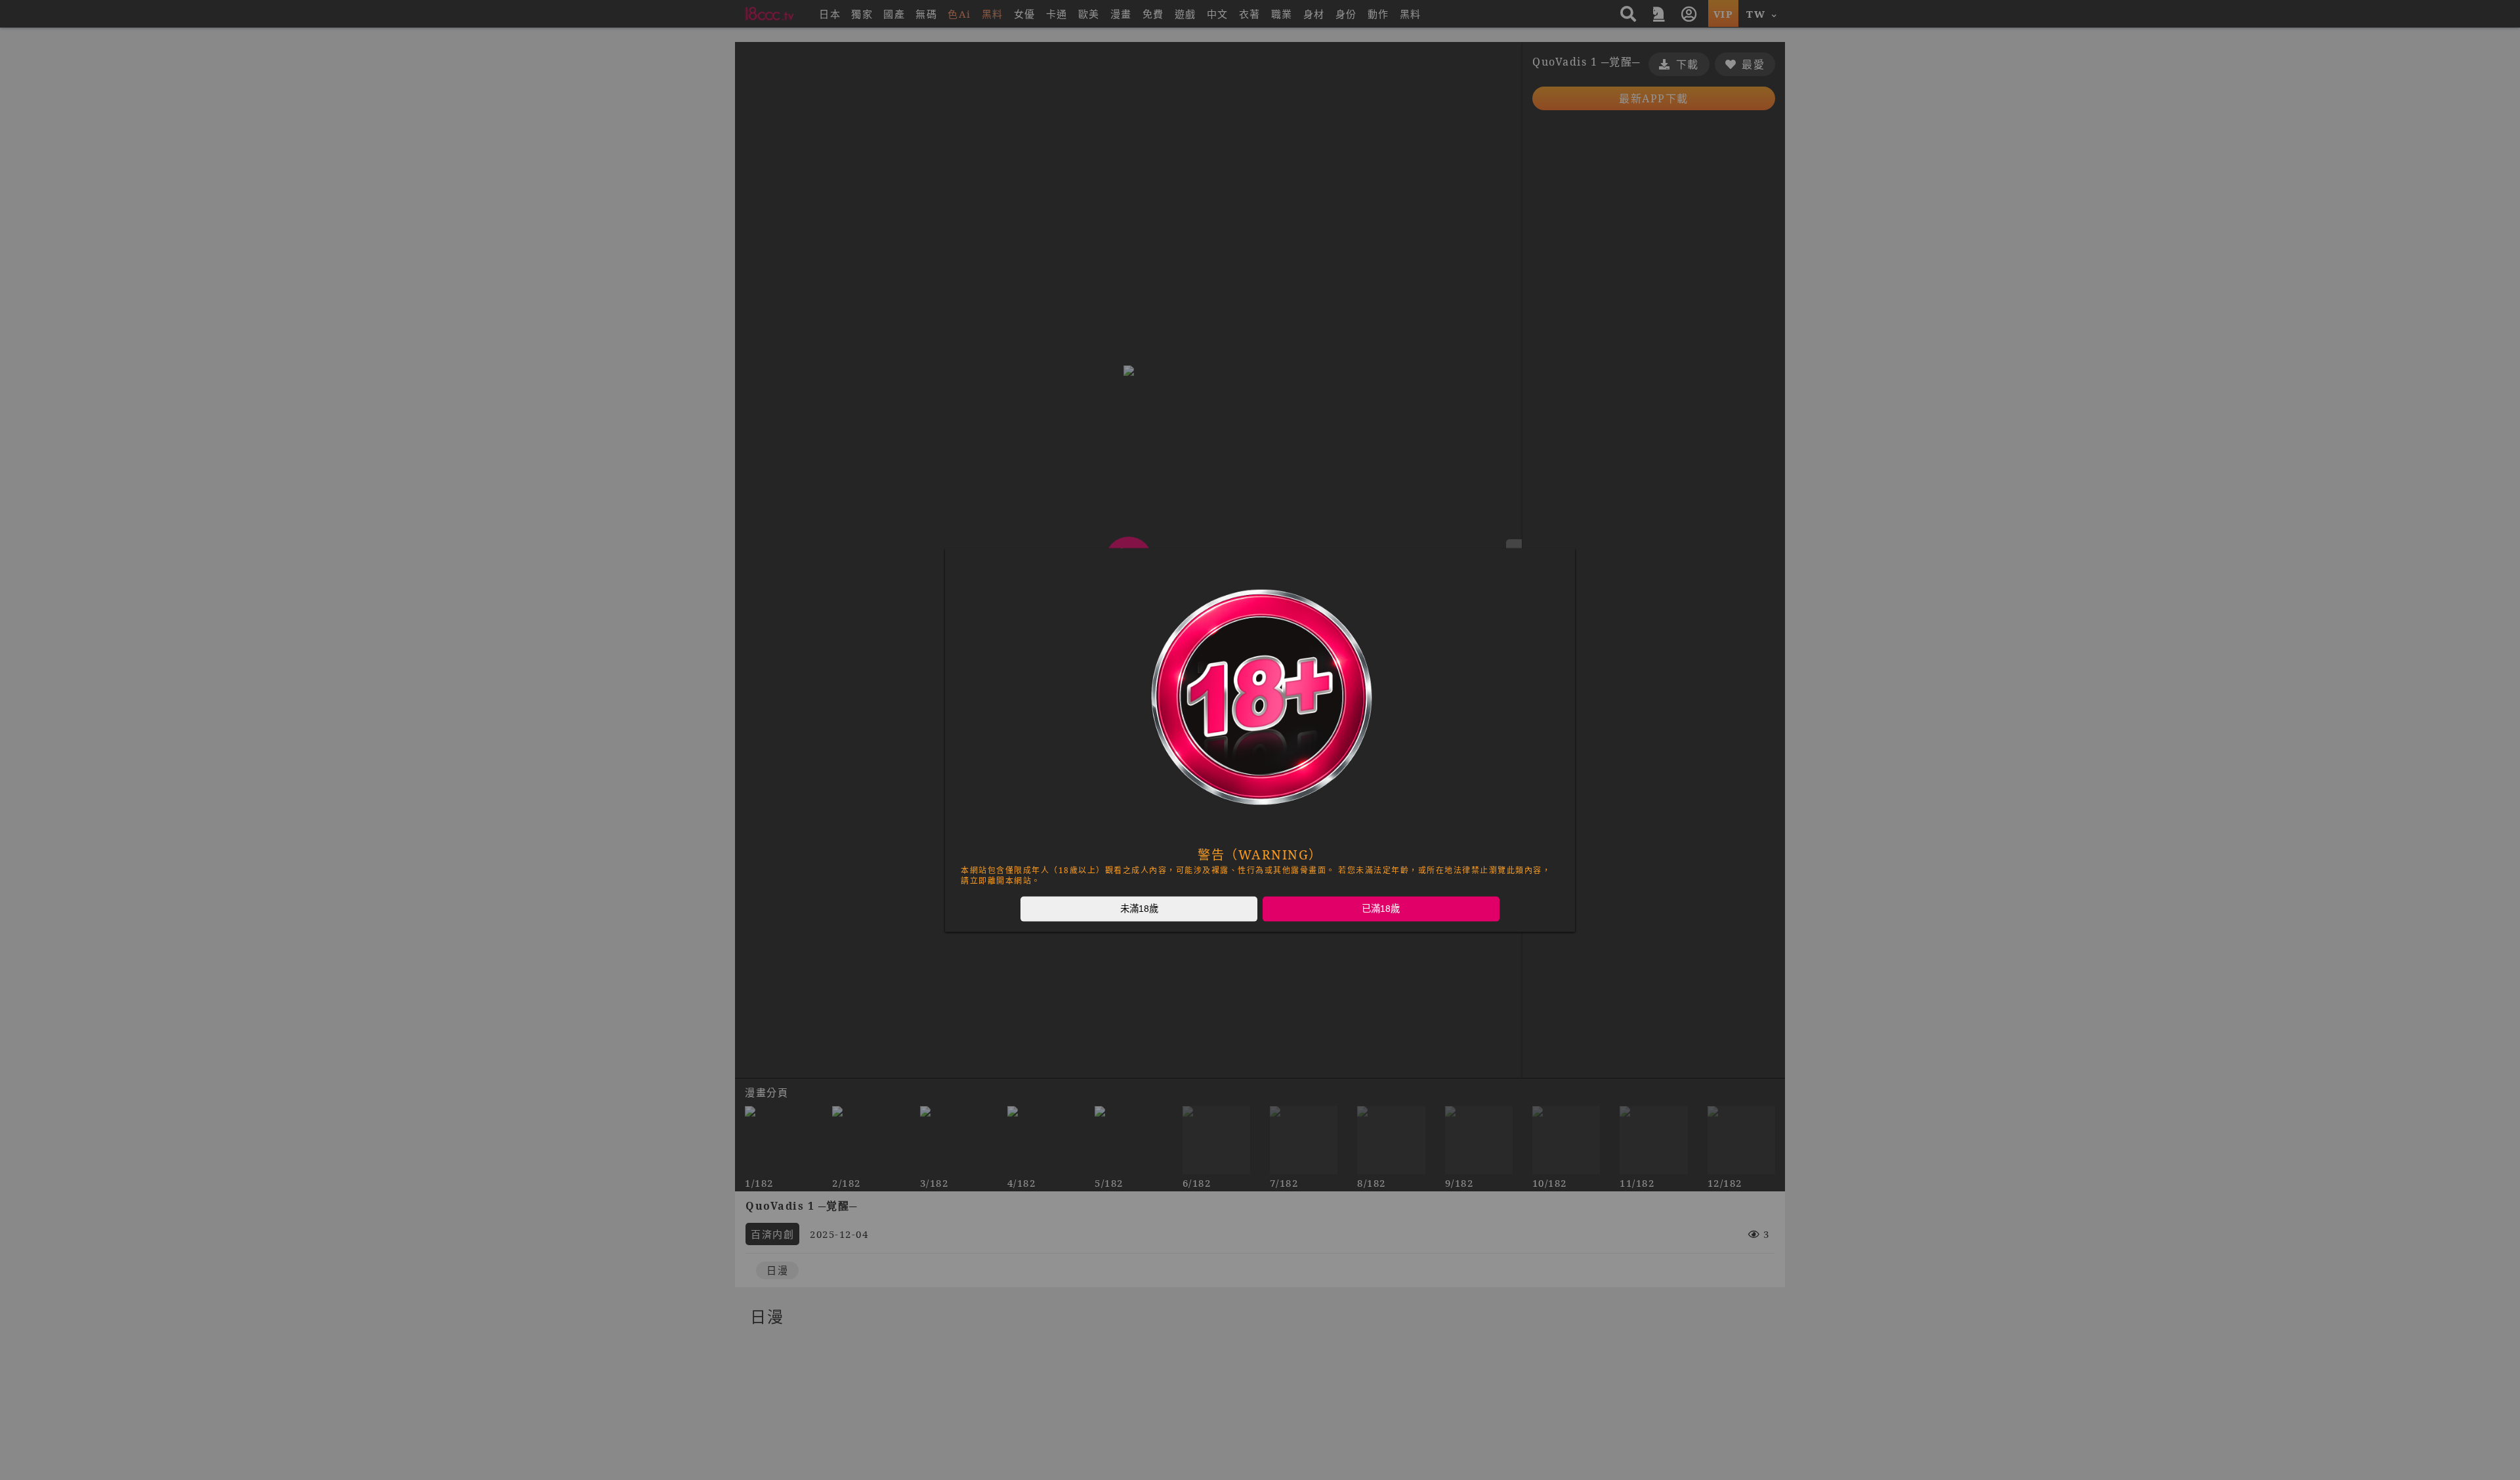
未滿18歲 (1139, 909)
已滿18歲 (1381, 909)
